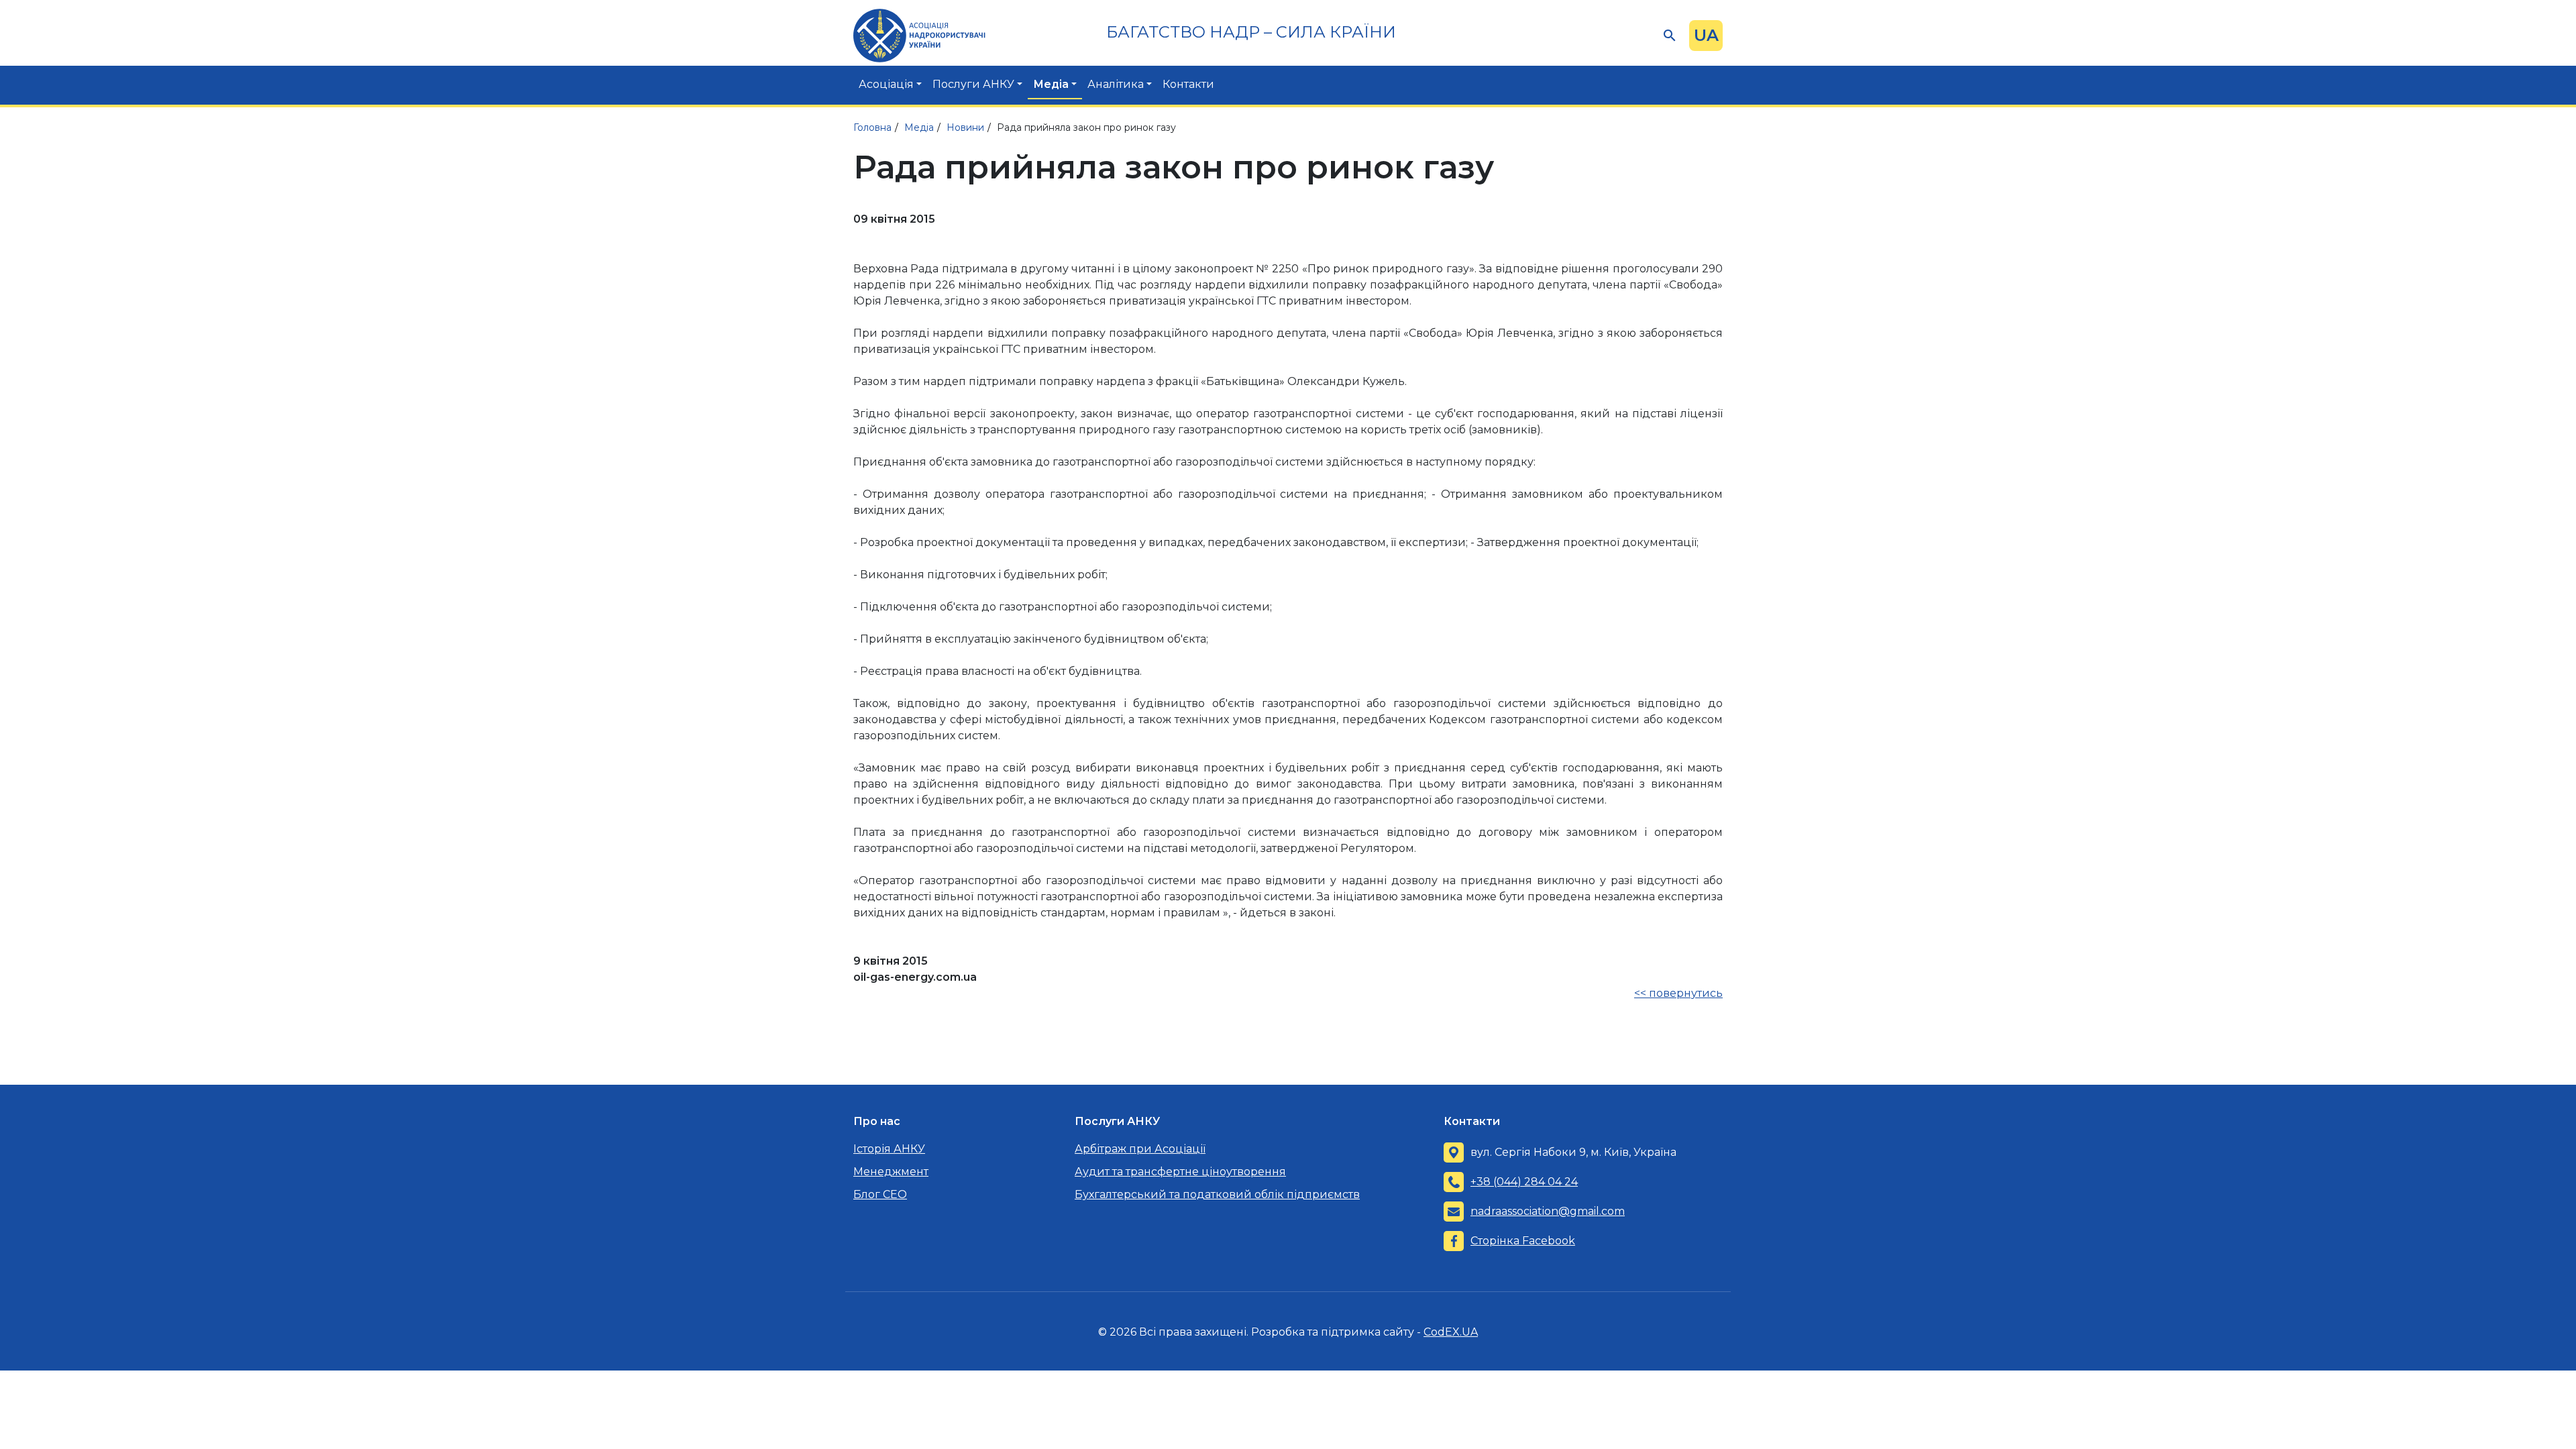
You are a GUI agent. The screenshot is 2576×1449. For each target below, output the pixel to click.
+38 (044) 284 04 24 (1524, 1182)
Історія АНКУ (889, 1149)
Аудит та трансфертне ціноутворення (1180, 1172)
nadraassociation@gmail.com (1548, 1211)
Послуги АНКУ (973, 84)
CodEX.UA (1451, 1332)
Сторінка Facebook (1523, 1241)
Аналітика (1116, 84)
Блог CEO (880, 1194)
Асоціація (886, 84)
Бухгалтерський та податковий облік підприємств (1217, 1194)
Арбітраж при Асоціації (1140, 1149)
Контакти (1188, 84)
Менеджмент (891, 1172)
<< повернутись (1678, 993)
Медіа (1051, 84)
